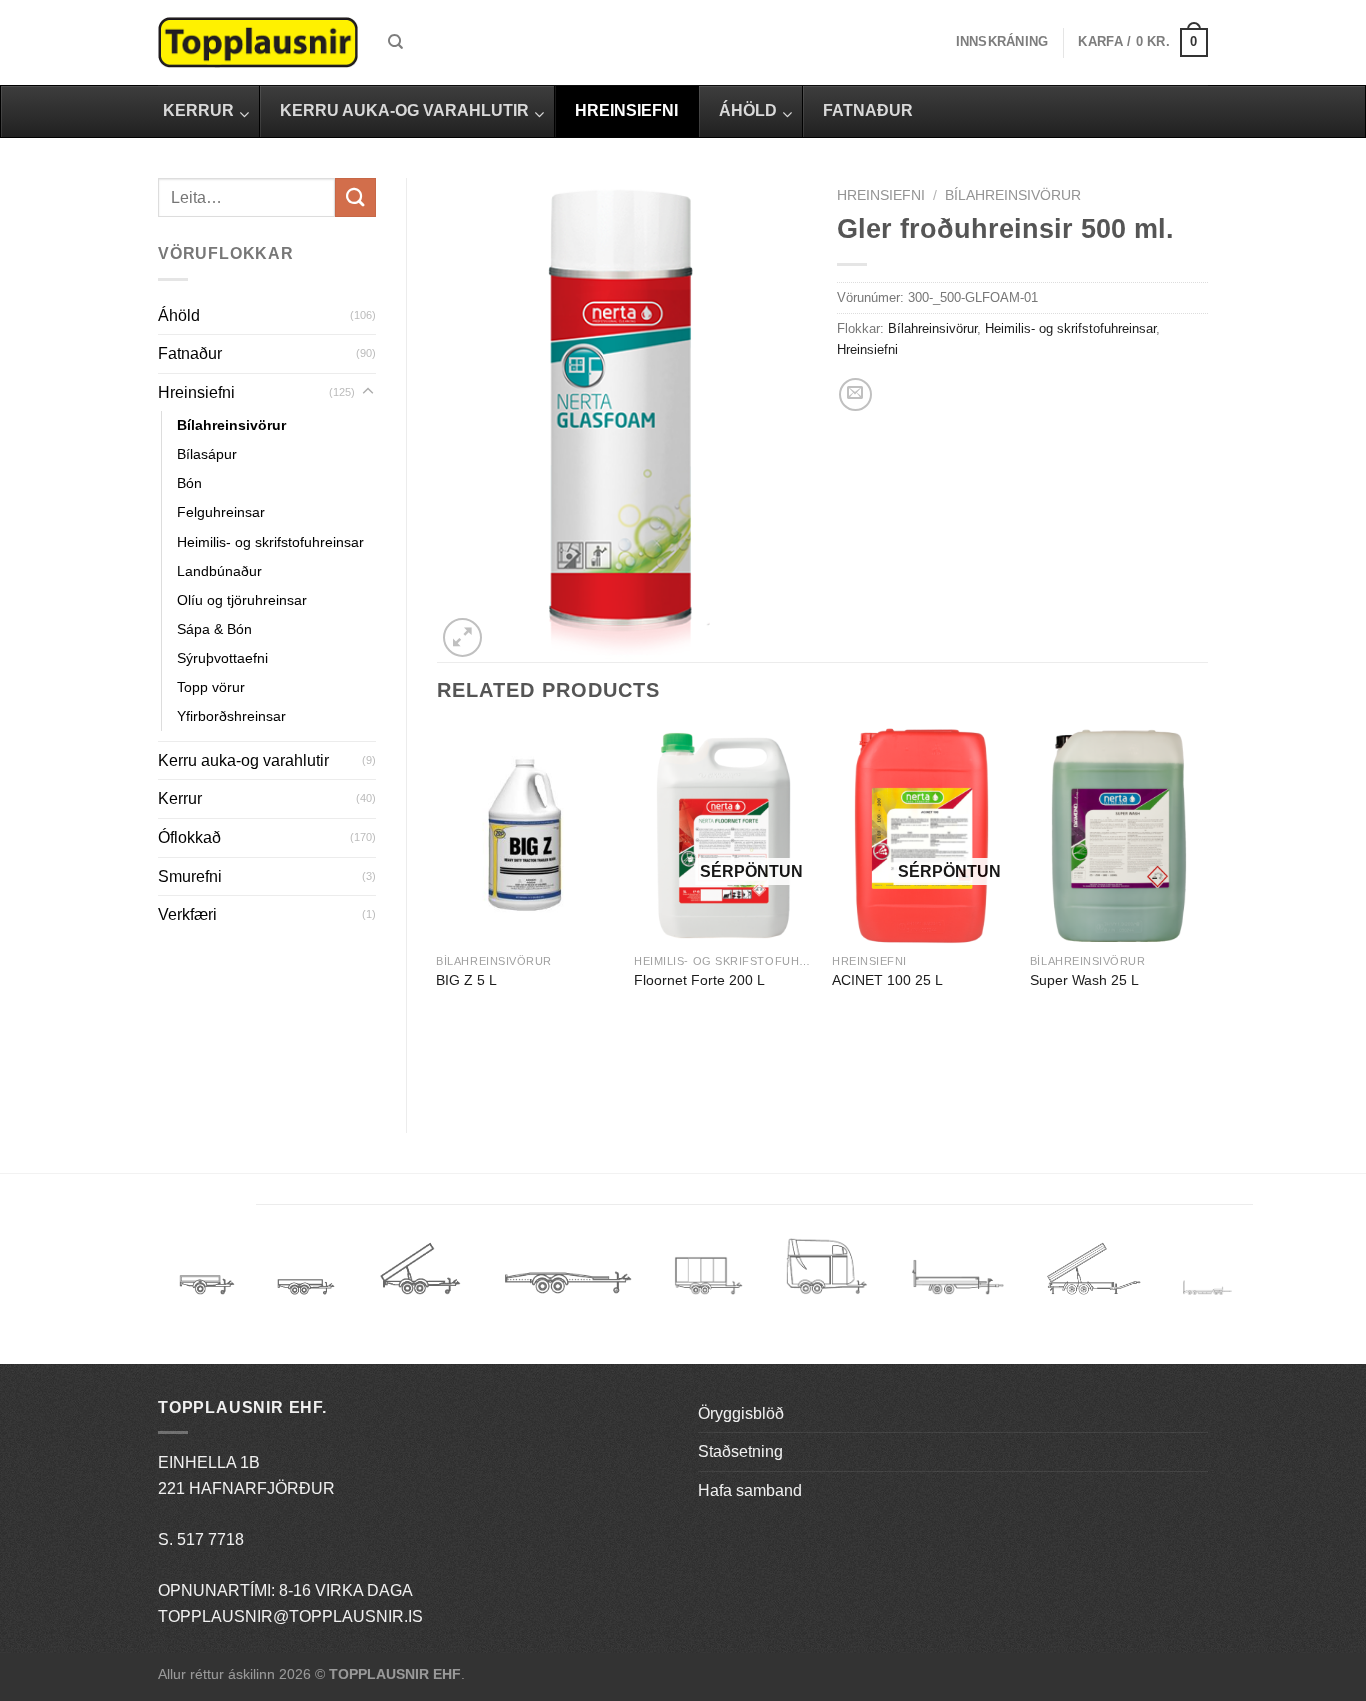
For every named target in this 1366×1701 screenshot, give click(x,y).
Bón (189, 483)
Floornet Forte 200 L (699, 980)
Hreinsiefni (196, 392)
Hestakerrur (826, 1275)
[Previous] (438, 912)
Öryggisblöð (741, 1413)
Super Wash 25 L (1084, 980)
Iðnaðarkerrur (1093, 1275)
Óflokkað (189, 837)
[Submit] (355, 197)
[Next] (1207, 912)
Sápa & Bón (214, 629)
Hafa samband (750, 1490)
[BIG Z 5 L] (525, 835)
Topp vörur (211, 687)
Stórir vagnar (1207, 1288)
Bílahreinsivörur (231, 425)
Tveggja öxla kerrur (306, 1301)
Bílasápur (207, 454)
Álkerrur (207, 1275)
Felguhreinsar (221, 512)
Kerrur (180, 798)
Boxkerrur (708, 1275)
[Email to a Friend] (855, 394)
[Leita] (395, 42)
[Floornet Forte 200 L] (723, 835)
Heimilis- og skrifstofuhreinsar (270, 542)
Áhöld (179, 315)
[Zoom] (462, 637)
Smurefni (190, 876)
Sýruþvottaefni (222, 658)
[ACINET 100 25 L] (921, 835)
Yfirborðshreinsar (231, 716)
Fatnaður (190, 353)
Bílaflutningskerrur (567, 1275)
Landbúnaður (219, 571)
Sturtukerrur (419, 1275)
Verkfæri (187, 914)
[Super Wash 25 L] (1119, 835)
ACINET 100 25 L (887, 980)
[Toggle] (368, 392)
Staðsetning (740, 1451)
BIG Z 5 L (466, 980)
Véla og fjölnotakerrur (957, 1288)
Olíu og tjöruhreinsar (242, 600)
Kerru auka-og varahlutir (243, 760)
